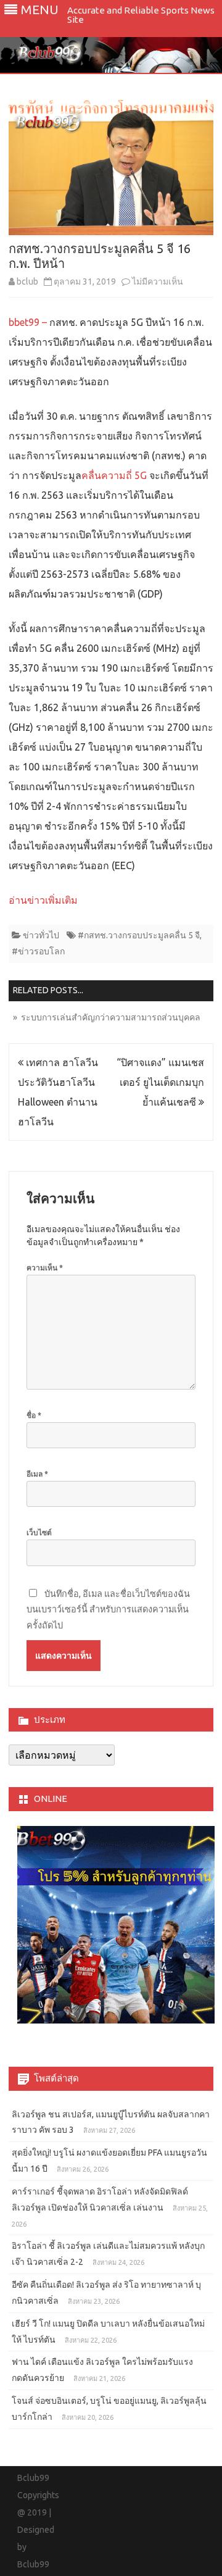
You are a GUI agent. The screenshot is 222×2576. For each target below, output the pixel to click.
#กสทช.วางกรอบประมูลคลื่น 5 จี (139, 935)
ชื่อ (34, 1415)
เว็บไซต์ (39, 1532)
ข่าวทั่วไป (41, 935)
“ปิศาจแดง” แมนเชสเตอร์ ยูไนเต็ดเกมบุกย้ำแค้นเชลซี (160, 1082)
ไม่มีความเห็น (158, 281)
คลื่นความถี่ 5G (115, 475)
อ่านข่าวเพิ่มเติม (43, 900)
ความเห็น (45, 1268)
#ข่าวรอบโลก (38, 951)
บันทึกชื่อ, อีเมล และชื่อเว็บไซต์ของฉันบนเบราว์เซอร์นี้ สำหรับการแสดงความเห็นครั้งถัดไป (108, 1610)
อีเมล (37, 1474)
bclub (27, 281)
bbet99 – (28, 322)
